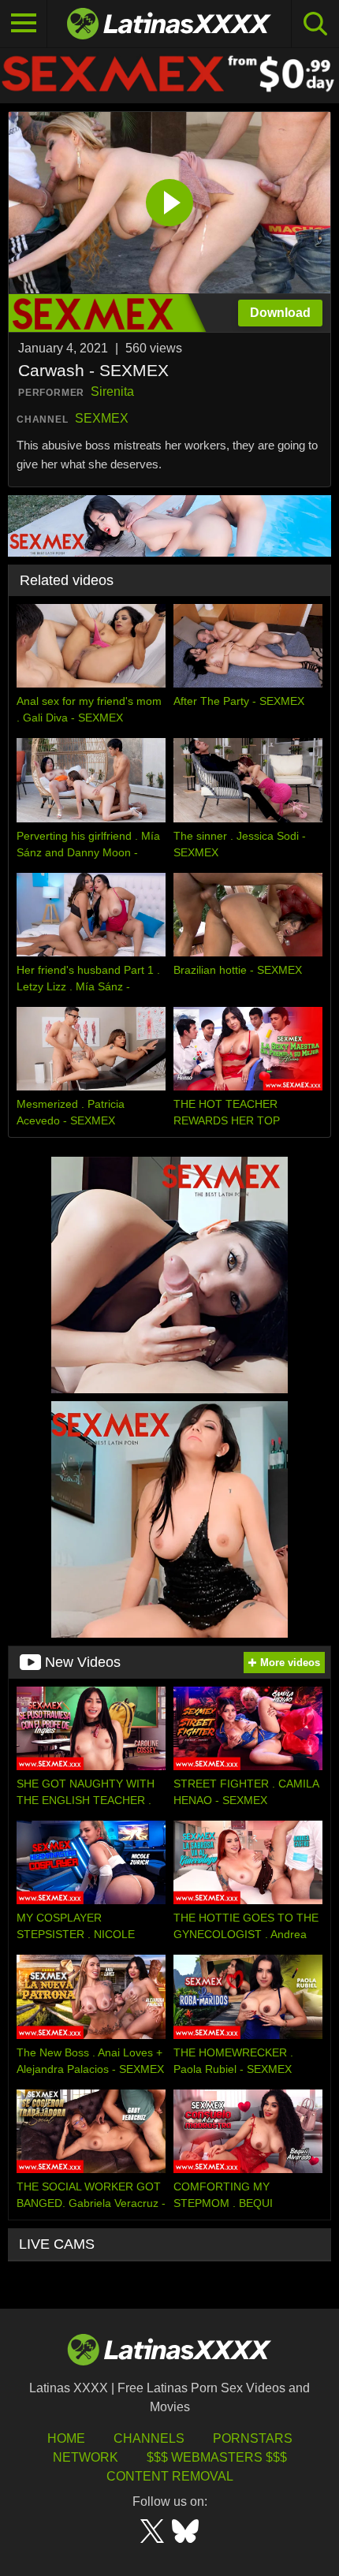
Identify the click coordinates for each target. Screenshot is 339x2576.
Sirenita (112, 391)
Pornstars (253, 2438)
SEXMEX (102, 418)
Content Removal (170, 2476)
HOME (66, 2438)
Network (86, 2457)
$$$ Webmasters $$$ (217, 2457)
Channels (149, 2438)
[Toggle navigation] (24, 24)
